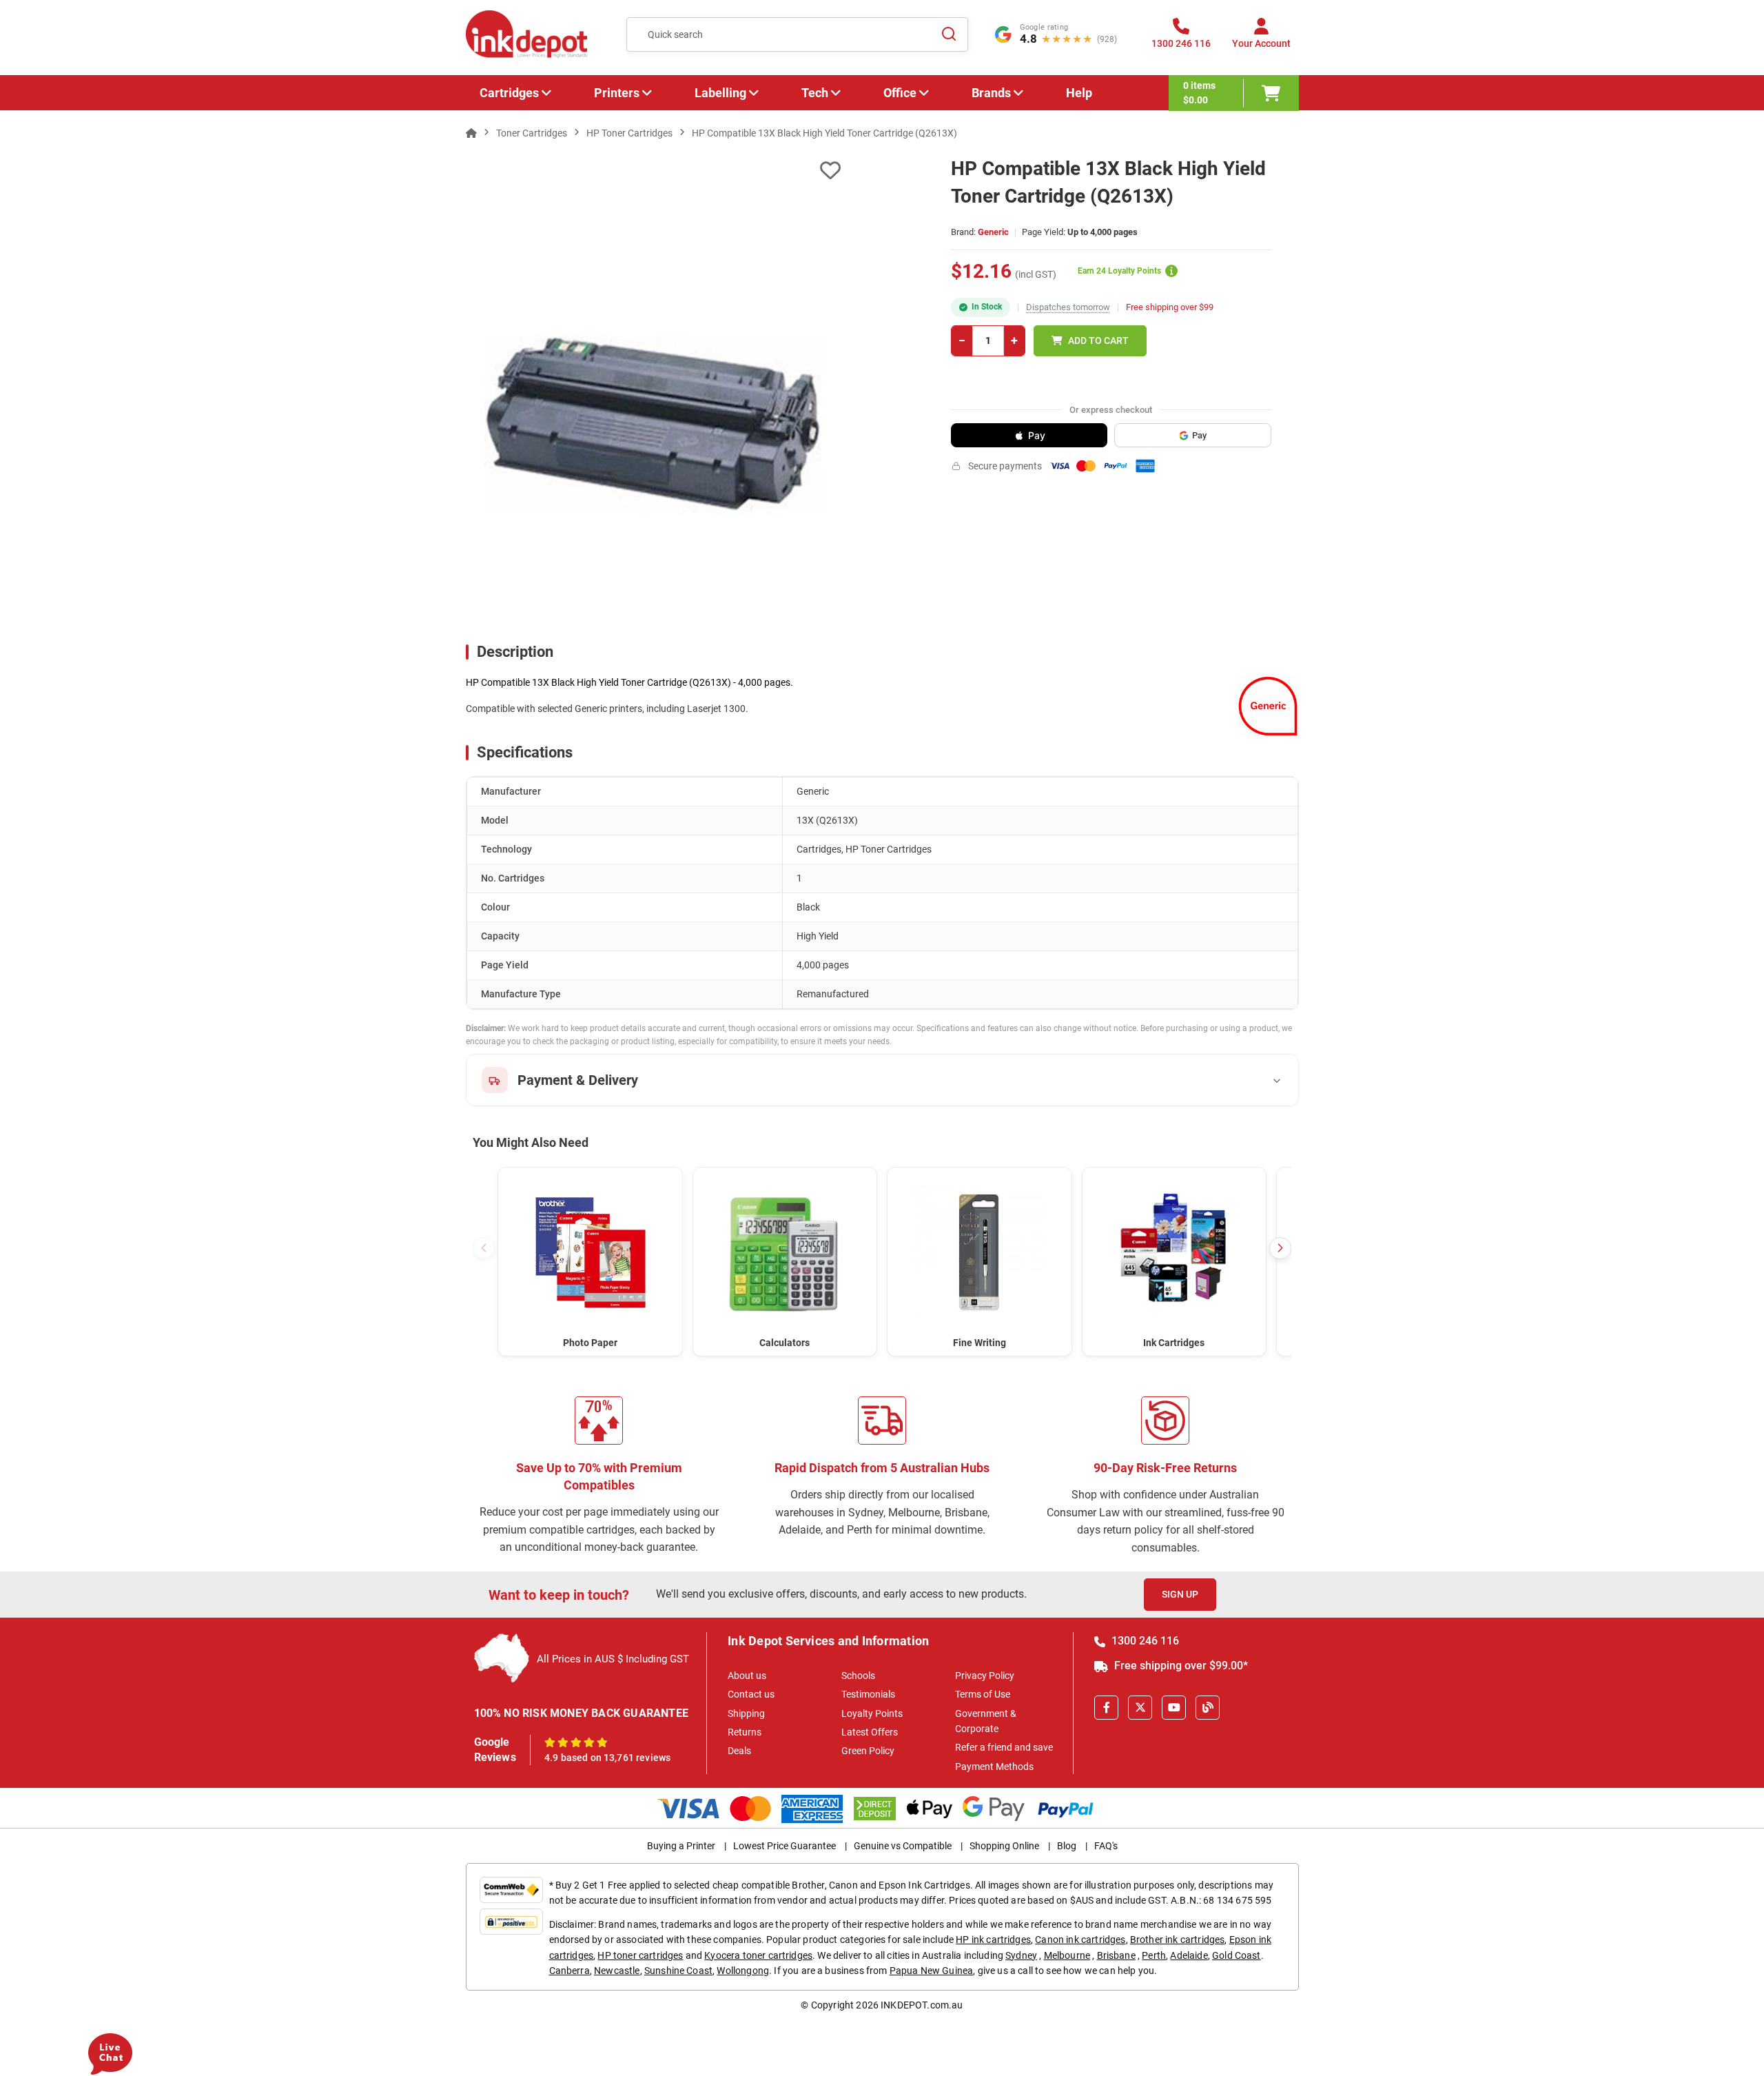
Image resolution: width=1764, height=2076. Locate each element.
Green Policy (868, 1751)
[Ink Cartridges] (1175, 1253)
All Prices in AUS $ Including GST (613, 1659)
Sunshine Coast (678, 1971)
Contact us (751, 1694)
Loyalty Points (872, 1713)
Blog (1067, 1846)
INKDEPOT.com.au (922, 2005)
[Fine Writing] (980, 1253)
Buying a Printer (681, 1846)
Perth (1154, 1955)
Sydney (1021, 1955)
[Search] (950, 34)
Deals (739, 1751)
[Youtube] (1174, 1708)
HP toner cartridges (640, 1955)
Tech (815, 93)
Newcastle (617, 1971)
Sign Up (1180, 1594)
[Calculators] (785, 1253)
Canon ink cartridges (1080, 1940)
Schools (858, 1676)
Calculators (784, 1343)
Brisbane (1116, 1955)
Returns (745, 1732)
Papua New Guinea (932, 1971)
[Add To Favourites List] (653, 171)
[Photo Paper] (590, 1253)
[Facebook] (1106, 1708)
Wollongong (743, 1971)
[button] (1280, 1248)
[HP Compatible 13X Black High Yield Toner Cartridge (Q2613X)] (654, 425)
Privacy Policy (985, 1676)
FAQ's (1106, 1846)
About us (747, 1676)
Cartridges (509, 93)
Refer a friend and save (1004, 1747)
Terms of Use (983, 1694)
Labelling (720, 93)
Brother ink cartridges (1178, 1940)
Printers (617, 93)
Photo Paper (590, 1343)
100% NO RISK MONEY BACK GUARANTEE (582, 1713)
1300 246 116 (1144, 1641)
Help (1079, 93)
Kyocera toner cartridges (758, 1955)
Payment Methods (994, 1767)
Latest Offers (870, 1732)
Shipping (746, 1713)
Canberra (570, 1971)
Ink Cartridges (1174, 1343)
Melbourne (1067, 1955)
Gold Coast (1237, 1955)
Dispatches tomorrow (1068, 307)
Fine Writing (980, 1343)
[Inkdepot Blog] (1208, 1708)
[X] (1140, 1708)
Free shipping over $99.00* (1180, 1666)
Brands (991, 93)
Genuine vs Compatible (903, 1846)
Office (900, 93)
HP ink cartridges (993, 1940)
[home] (471, 133)
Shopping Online (1004, 1846)
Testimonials (868, 1694)
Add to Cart (1098, 340)
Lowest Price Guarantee (784, 1846)
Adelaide (1189, 1955)
